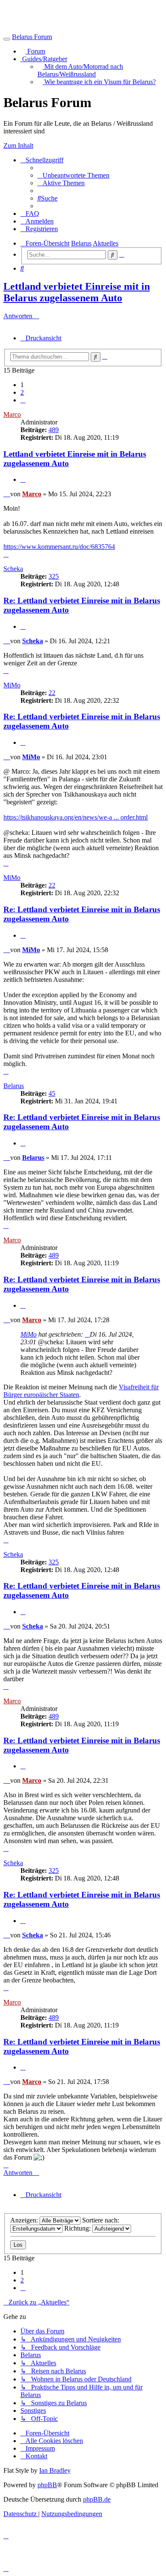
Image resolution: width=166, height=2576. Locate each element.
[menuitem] (73, 175)
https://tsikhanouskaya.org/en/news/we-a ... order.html (76, 817)
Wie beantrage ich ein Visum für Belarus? (99, 82)
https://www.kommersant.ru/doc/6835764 (59, 547)
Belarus (14, 1086)
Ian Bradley (55, 2470)
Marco (12, 414)
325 (54, 576)
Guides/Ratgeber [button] (44, 59)
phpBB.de (97, 2499)
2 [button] (22, 392)
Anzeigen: (25, 2220)
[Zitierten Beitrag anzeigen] (87, 1334)
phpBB (47, 2485)
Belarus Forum (32, 37)
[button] (23, 400)
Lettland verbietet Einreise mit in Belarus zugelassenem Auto (77, 292)
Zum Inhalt (18, 146)
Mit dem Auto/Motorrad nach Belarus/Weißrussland (80, 70)
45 (52, 1093)
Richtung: (78, 2228)
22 (52, 693)
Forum (35, 51)
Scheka (13, 569)
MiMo (12, 685)
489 (54, 430)
